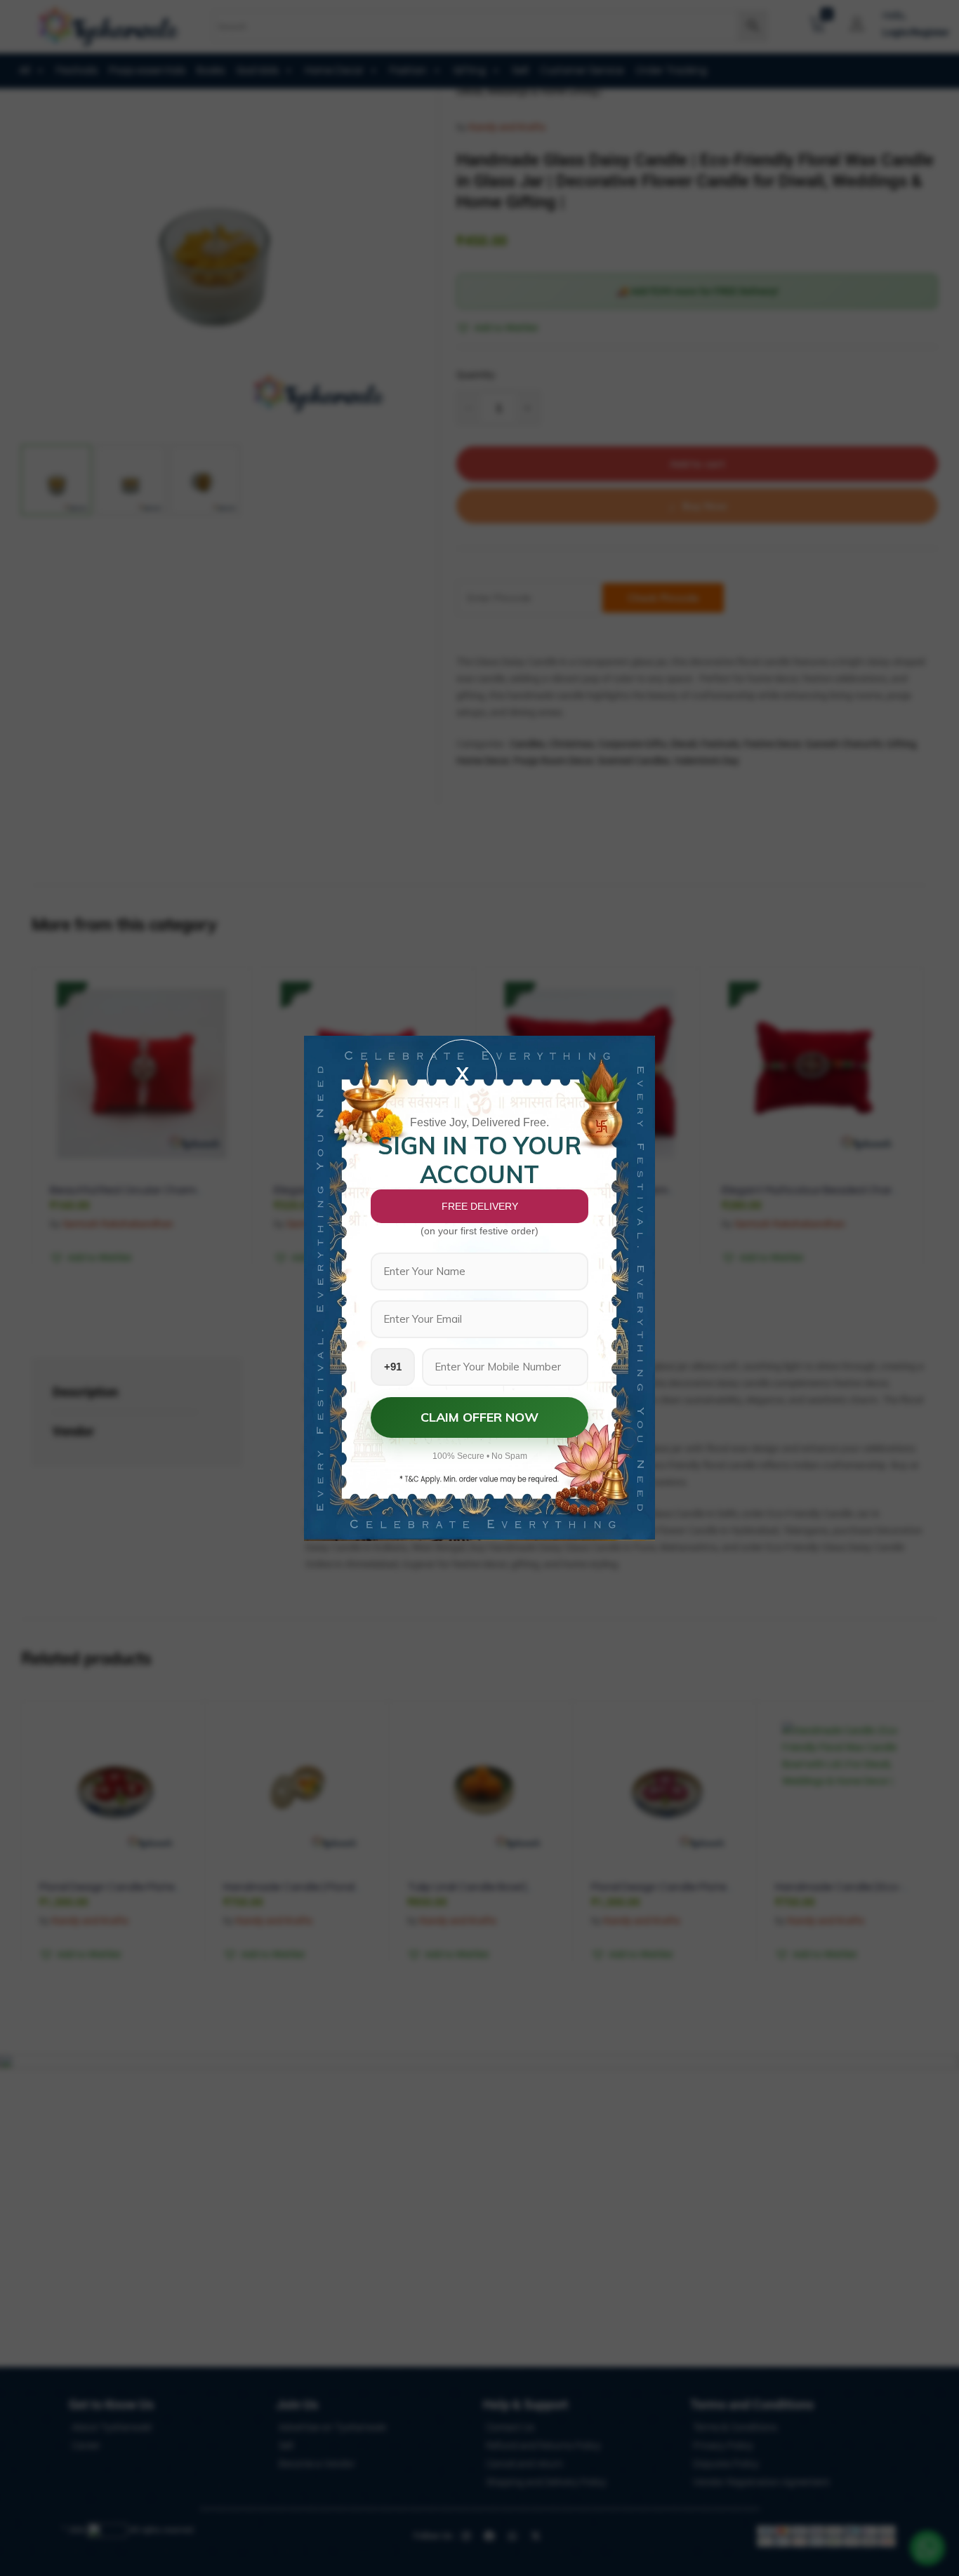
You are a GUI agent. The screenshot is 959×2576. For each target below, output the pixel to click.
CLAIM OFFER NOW (479, 1417)
